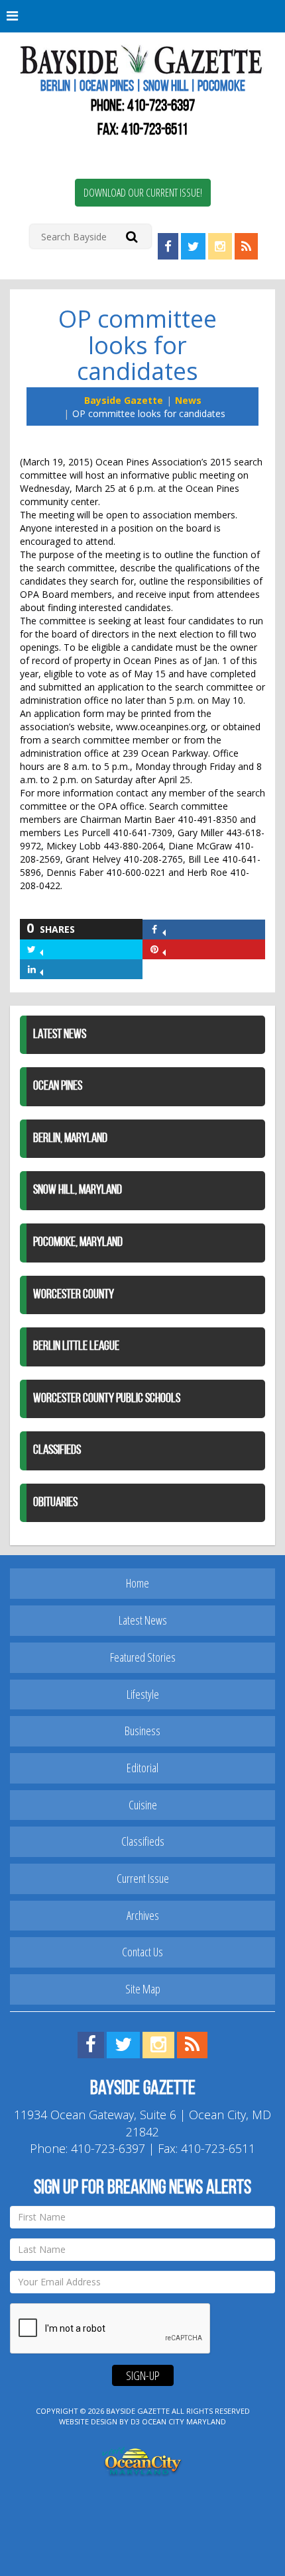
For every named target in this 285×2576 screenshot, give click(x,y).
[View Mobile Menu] (142, 16)
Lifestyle (143, 1694)
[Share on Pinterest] (164, 949)
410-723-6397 (161, 107)
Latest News (60, 1035)
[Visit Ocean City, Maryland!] (142, 2460)
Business (142, 1731)
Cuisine (143, 1805)
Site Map (143, 1989)
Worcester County (74, 1295)
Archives (143, 1915)
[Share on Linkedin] (41, 969)
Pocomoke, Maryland (78, 1243)
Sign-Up (143, 2375)
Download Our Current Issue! (143, 193)
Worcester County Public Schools (107, 1399)
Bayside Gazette (124, 400)
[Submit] (132, 236)
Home (138, 1583)
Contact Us (142, 1952)
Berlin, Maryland (70, 1139)
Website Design (88, 2421)
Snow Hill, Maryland (78, 1190)
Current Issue (143, 1878)
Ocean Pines (58, 1086)
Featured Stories (143, 1657)
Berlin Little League (76, 1347)
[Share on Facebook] (164, 929)
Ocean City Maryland (184, 2421)
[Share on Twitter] (41, 949)
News (188, 400)
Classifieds (57, 1451)
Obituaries (55, 1503)
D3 (135, 2421)
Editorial (142, 1768)
